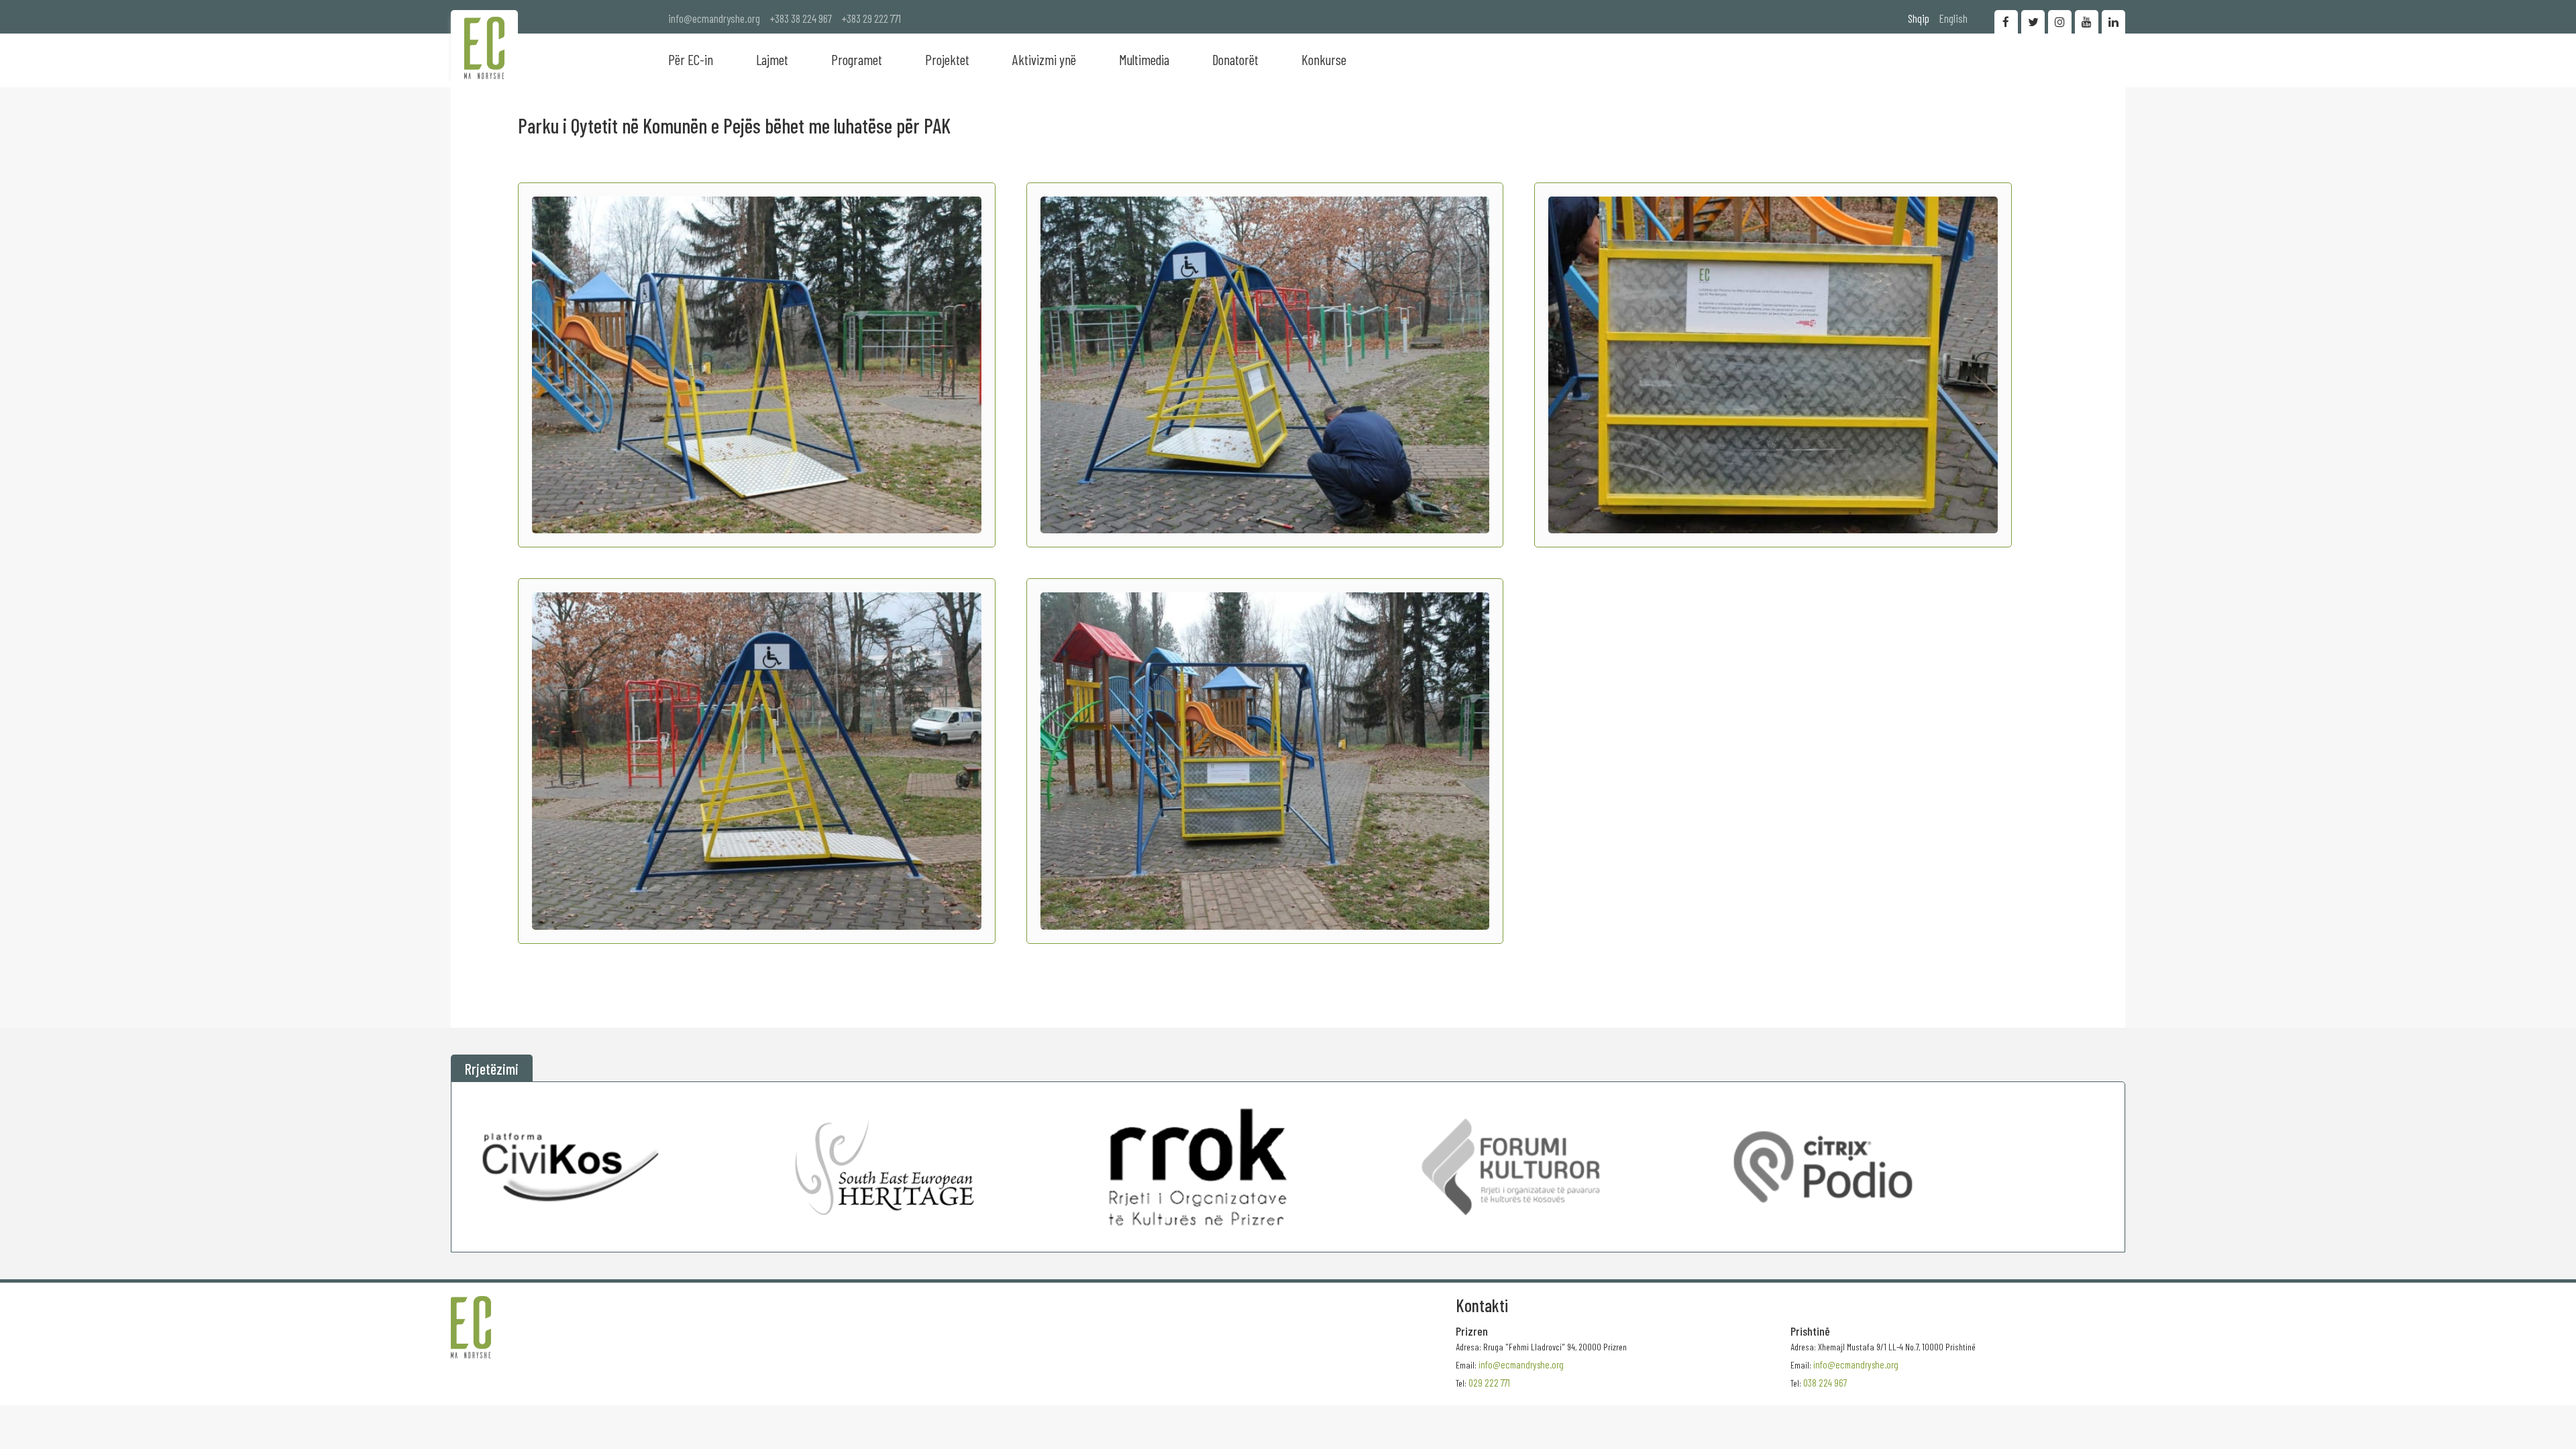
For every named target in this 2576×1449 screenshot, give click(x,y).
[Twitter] (2033, 22)
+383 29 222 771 (871, 18)
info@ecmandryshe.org (714, 18)
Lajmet (772, 59)
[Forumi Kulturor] (1510, 1167)
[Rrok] (1198, 1167)
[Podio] (1823, 1167)
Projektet (947, 59)
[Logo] (484, 48)
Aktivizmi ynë (1044, 59)
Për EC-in (691, 59)
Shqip (1919, 18)
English (1953, 18)
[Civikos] (572, 1167)
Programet (857, 59)
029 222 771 (1489, 1383)
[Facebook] (2006, 22)
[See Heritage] (884, 1167)
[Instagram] (2060, 22)
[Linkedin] (2113, 22)
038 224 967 (1825, 1383)
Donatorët (1235, 59)
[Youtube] (2087, 22)
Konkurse (1324, 59)
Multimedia (1144, 59)
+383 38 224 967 (801, 18)
